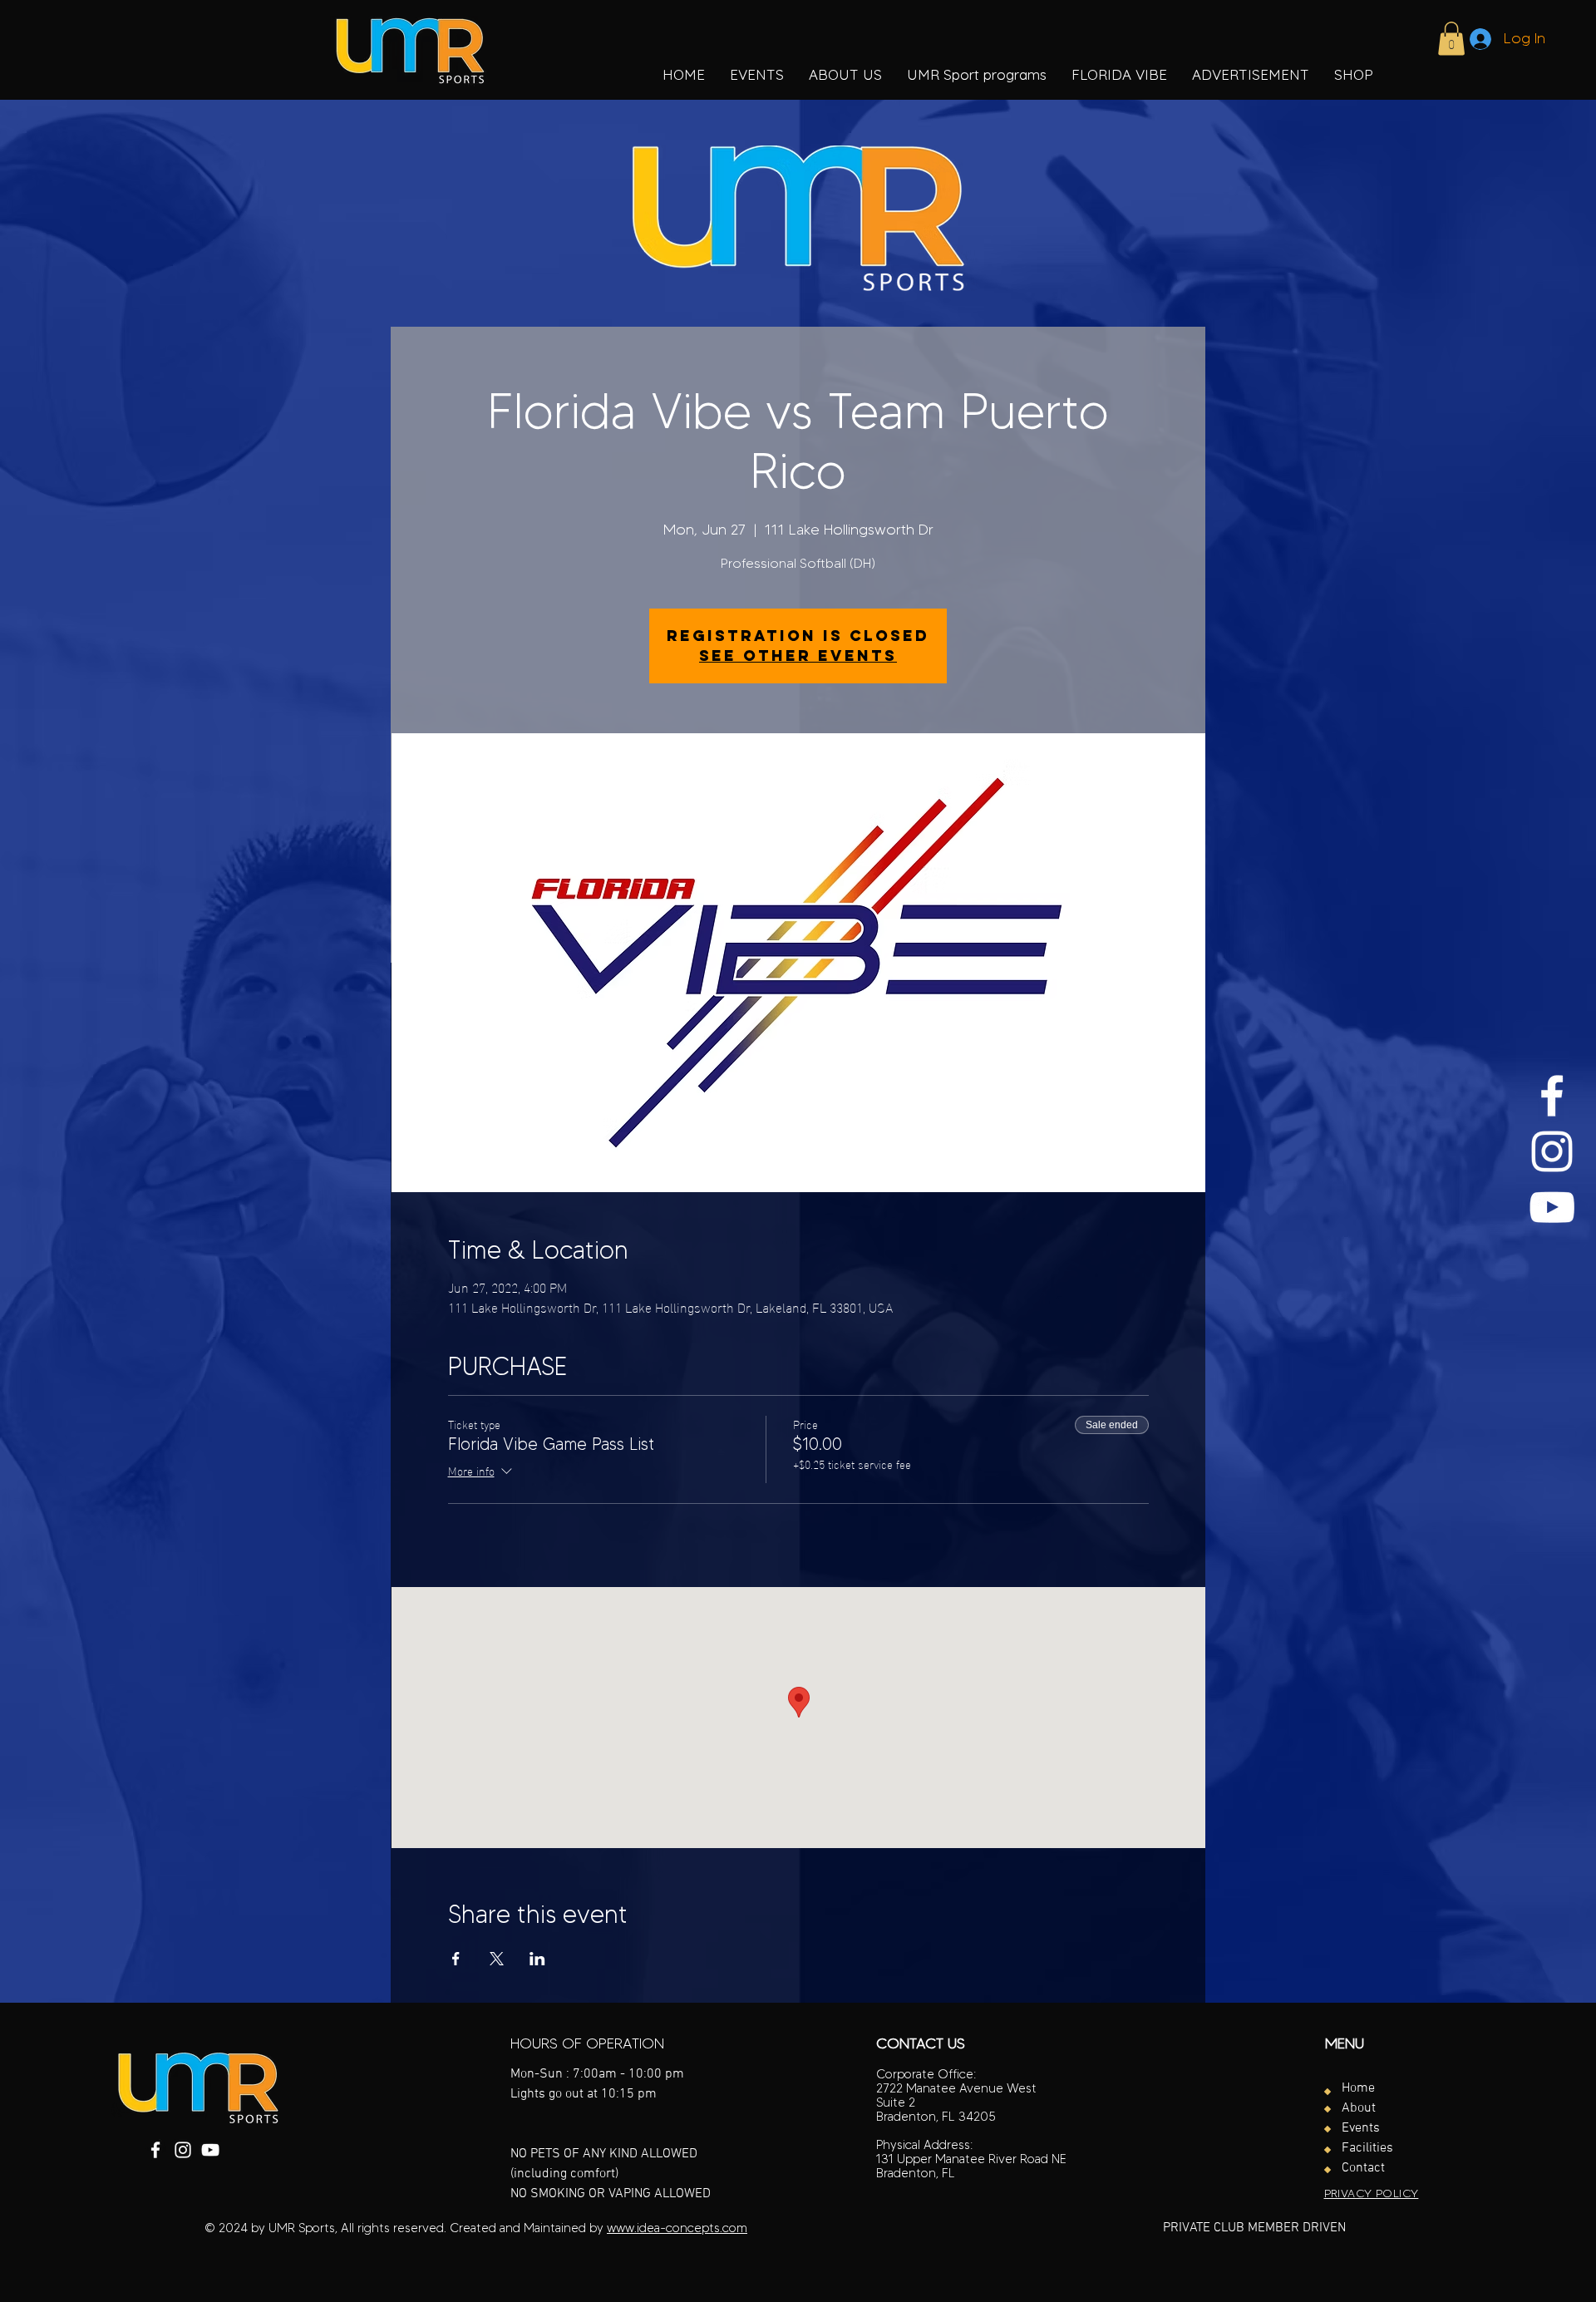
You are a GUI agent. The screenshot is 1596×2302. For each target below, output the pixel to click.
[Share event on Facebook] (456, 1959)
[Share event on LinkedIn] (537, 1959)
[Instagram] (1552, 1151)
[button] (977, 75)
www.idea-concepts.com (677, 2228)
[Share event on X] (497, 1959)
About (1359, 2108)
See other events (798, 656)
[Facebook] (1552, 1096)
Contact (1363, 2168)
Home (1358, 2088)
